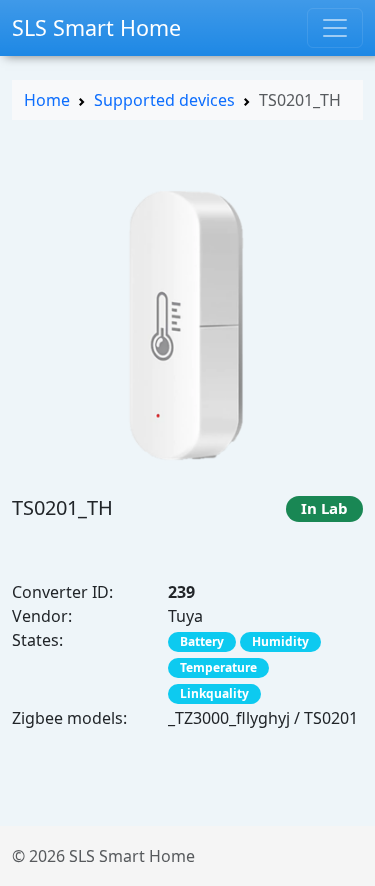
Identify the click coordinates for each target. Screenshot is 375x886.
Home (47, 100)
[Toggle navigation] (335, 28)
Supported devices (164, 100)
